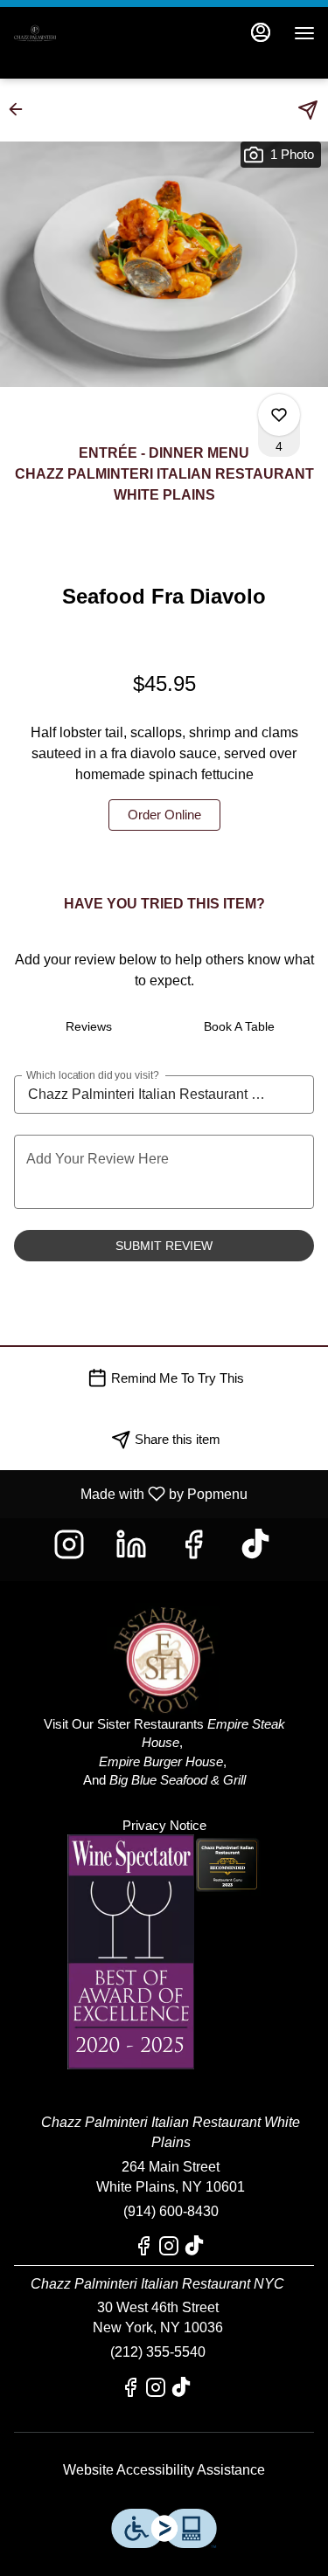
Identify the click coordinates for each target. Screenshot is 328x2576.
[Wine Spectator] (131, 1951)
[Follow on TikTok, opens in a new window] (258, 1549)
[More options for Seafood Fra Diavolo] (279, 415)
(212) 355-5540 (158, 2352)
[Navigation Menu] (304, 33)
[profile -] (261, 32)
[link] (164, 815)
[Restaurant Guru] (227, 1864)
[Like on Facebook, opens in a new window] (195, 1549)
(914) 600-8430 (171, 2211)
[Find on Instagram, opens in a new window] (71, 1549)
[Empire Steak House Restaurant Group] (164, 1646)
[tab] (89, 1026)
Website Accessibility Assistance (164, 2470)
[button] (21, 109)
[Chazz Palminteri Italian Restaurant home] (92, 33)
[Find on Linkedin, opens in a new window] (133, 1549)
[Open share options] (308, 110)
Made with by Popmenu (130, 1494)
